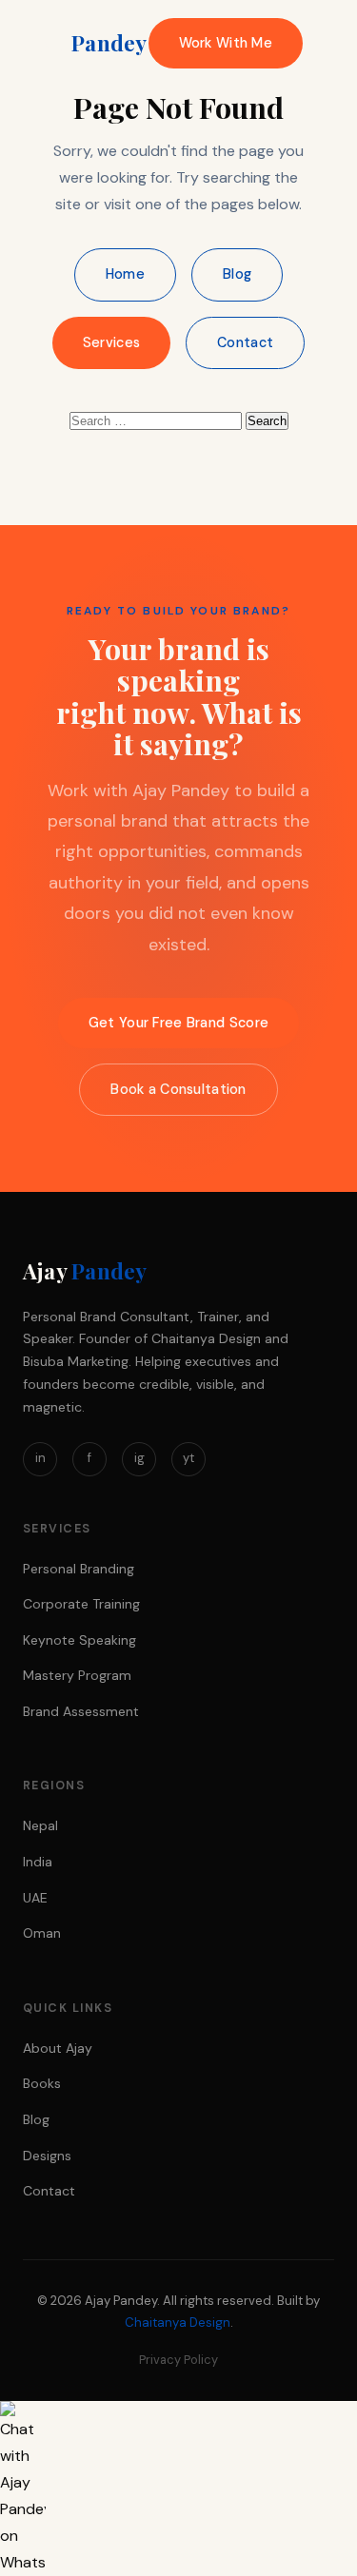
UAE (35, 1898)
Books (42, 2083)
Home (125, 274)
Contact (245, 342)
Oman (42, 1933)
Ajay (85, 43)
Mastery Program (77, 1675)
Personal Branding (79, 1569)
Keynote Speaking (79, 1640)
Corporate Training (81, 1604)
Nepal (40, 1825)
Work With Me (226, 43)
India (38, 1862)
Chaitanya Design (178, 2322)
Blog (237, 274)
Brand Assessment (81, 1711)
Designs (47, 2156)
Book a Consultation (178, 1089)
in (40, 1458)
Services (111, 342)
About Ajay (58, 2048)
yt (188, 1458)
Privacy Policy (178, 2360)
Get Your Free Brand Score (178, 1023)
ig (139, 1458)
